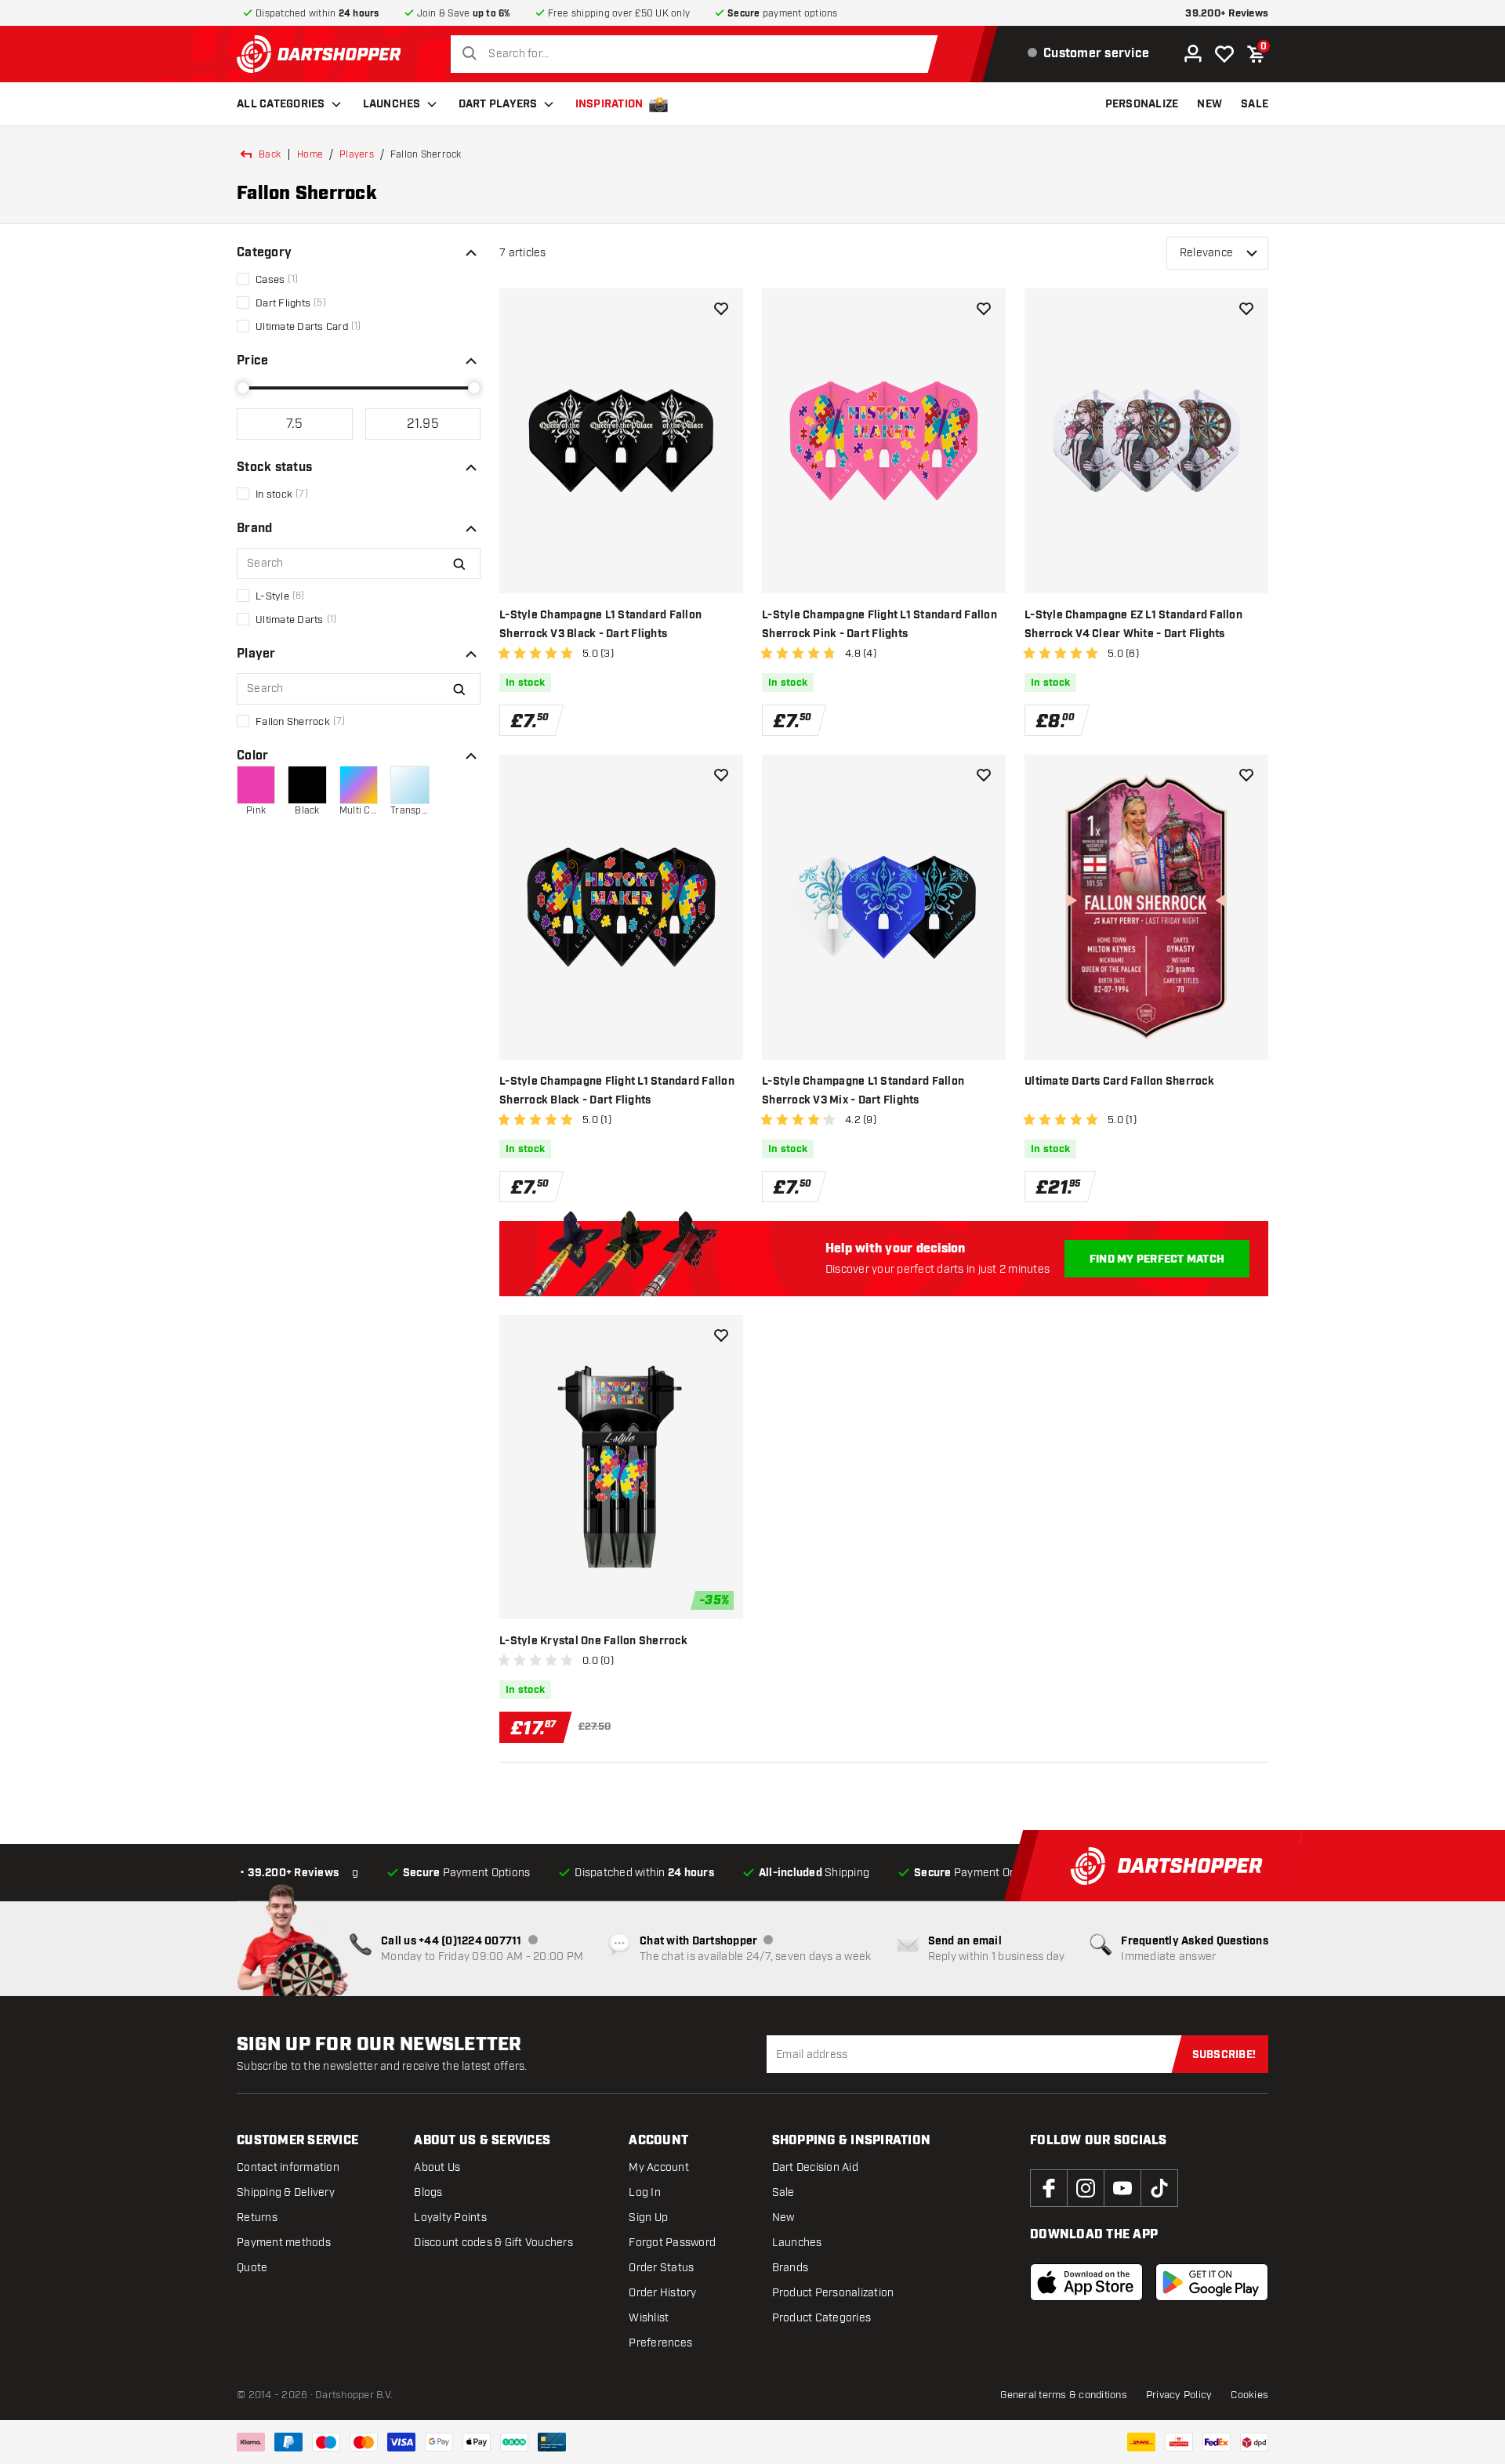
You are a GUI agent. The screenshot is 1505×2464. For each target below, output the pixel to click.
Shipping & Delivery (286, 2192)
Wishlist (649, 2318)
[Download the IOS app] (1086, 2282)
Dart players (498, 104)
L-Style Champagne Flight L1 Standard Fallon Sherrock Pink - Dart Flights (879, 625)
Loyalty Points (450, 2218)
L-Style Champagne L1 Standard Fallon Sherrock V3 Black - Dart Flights (600, 625)
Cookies (1249, 2395)
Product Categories (822, 2318)
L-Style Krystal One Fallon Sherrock (593, 1641)
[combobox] (698, 54)
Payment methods (284, 2243)
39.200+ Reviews (1227, 14)
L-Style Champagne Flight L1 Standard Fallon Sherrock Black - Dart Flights (617, 1091)
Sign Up (648, 2218)
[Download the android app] (1212, 2282)
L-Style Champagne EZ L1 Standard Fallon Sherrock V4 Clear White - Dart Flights (1133, 625)
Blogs (428, 2192)
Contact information (288, 2167)
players (357, 154)
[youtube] (1122, 2188)
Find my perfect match (1157, 1259)
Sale (783, 2192)
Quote (252, 2268)
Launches (392, 104)
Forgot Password (672, 2243)
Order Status (661, 2268)
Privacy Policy (1179, 2395)
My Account (659, 2167)
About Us (437, 2167)
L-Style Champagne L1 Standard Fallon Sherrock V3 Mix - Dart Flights (863, 1091)
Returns (257, 2218)
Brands (791, 2268)
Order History (662, 2293)
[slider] (243, 388)
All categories (281, 104)
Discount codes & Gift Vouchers (493, 2243)
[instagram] (1086, 2188)
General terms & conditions (1064, 2395)
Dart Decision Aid (815, 2167)
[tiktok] (1159, 2188)
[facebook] (1049, 2188)
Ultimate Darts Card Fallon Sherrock (1119, 1082)
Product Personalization (833, 2293)
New (783, 2218)
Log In (645, 2192)
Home (310, 154)
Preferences (660, 2343)
